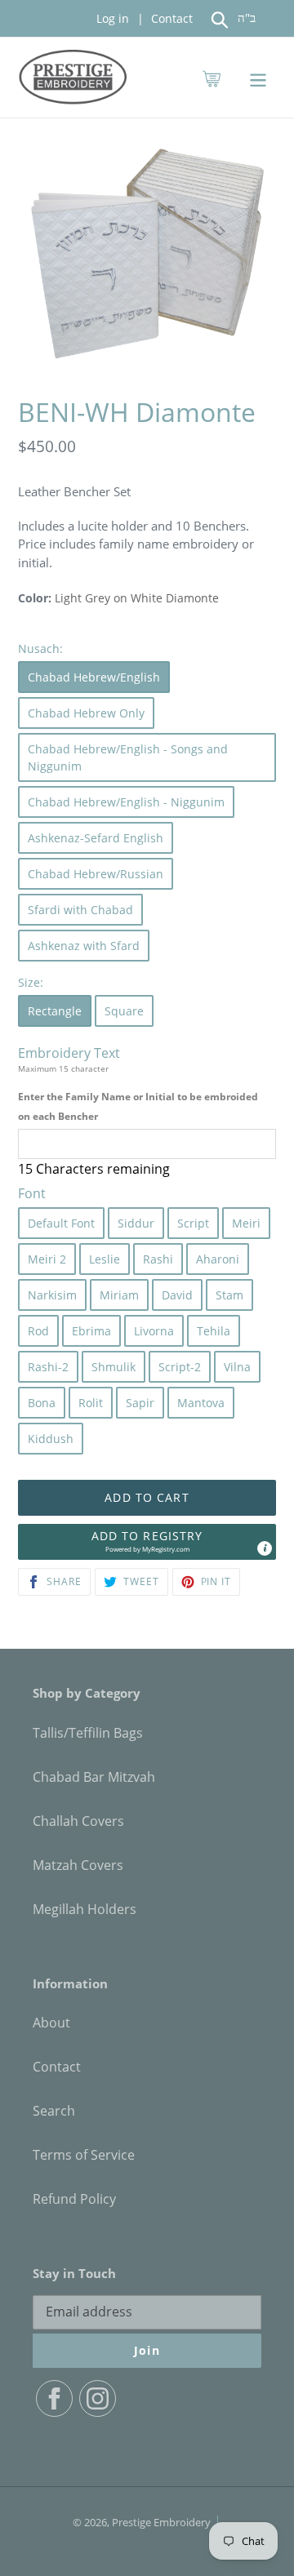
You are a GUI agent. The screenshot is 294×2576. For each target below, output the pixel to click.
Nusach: (40, 648)
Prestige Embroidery (161, 2522)
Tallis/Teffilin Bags (88, 1733)
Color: (35, 598)
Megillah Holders (85, 1909)
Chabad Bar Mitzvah (94, 1777)
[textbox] (147, 1144)
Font (32, 1193)
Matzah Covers (78, 1865)
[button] (147, 1542)
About (51, 2023)
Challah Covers (78, 1821)
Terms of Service (84, 2155)
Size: (31, 982)
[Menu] (258, 77)
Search (54, 2111)
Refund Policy (74, 2199)
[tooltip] (265, 1548)
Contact (170, 18)
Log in (113, 18)
